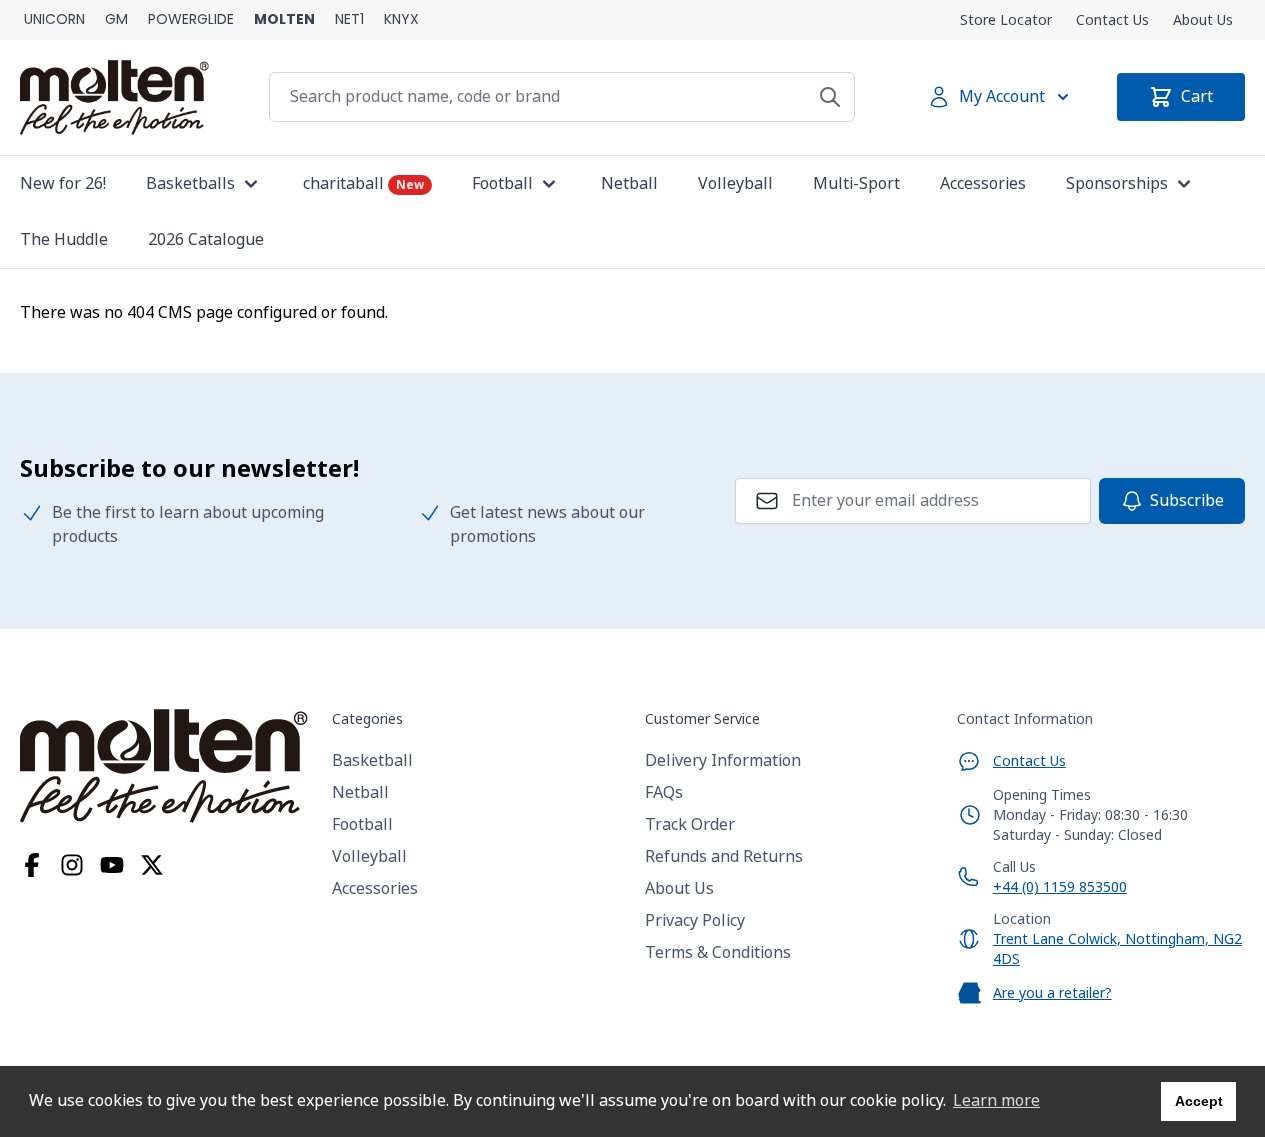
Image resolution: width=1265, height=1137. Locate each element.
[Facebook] (32, 865)
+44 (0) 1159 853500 (1060, 887)
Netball (360, 792)
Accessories (375, 888)
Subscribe (1187, 500)
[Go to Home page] (114, 97)
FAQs (664, 792)
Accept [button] (1199, 1101)
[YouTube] (112, 865)
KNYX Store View (401, 20)
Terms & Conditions (718, 952)
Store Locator (1006, 20)
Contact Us (1112, 20)
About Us (1203, 20)
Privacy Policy (695, 920)
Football (362, 824)
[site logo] (164, 766)
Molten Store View (284, 20)
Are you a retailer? (1052, 993)
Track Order (690, 824)
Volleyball (369, 856)
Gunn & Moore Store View (116, 20)
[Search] (830, 97)
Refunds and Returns (724, 856)
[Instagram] (72, 865)
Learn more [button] (996, 1100)
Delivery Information (723, 760)
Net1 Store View (349, 20)
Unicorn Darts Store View (54, 20)
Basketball (372, 760)
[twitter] (152, 865)
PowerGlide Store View (191, 20)
